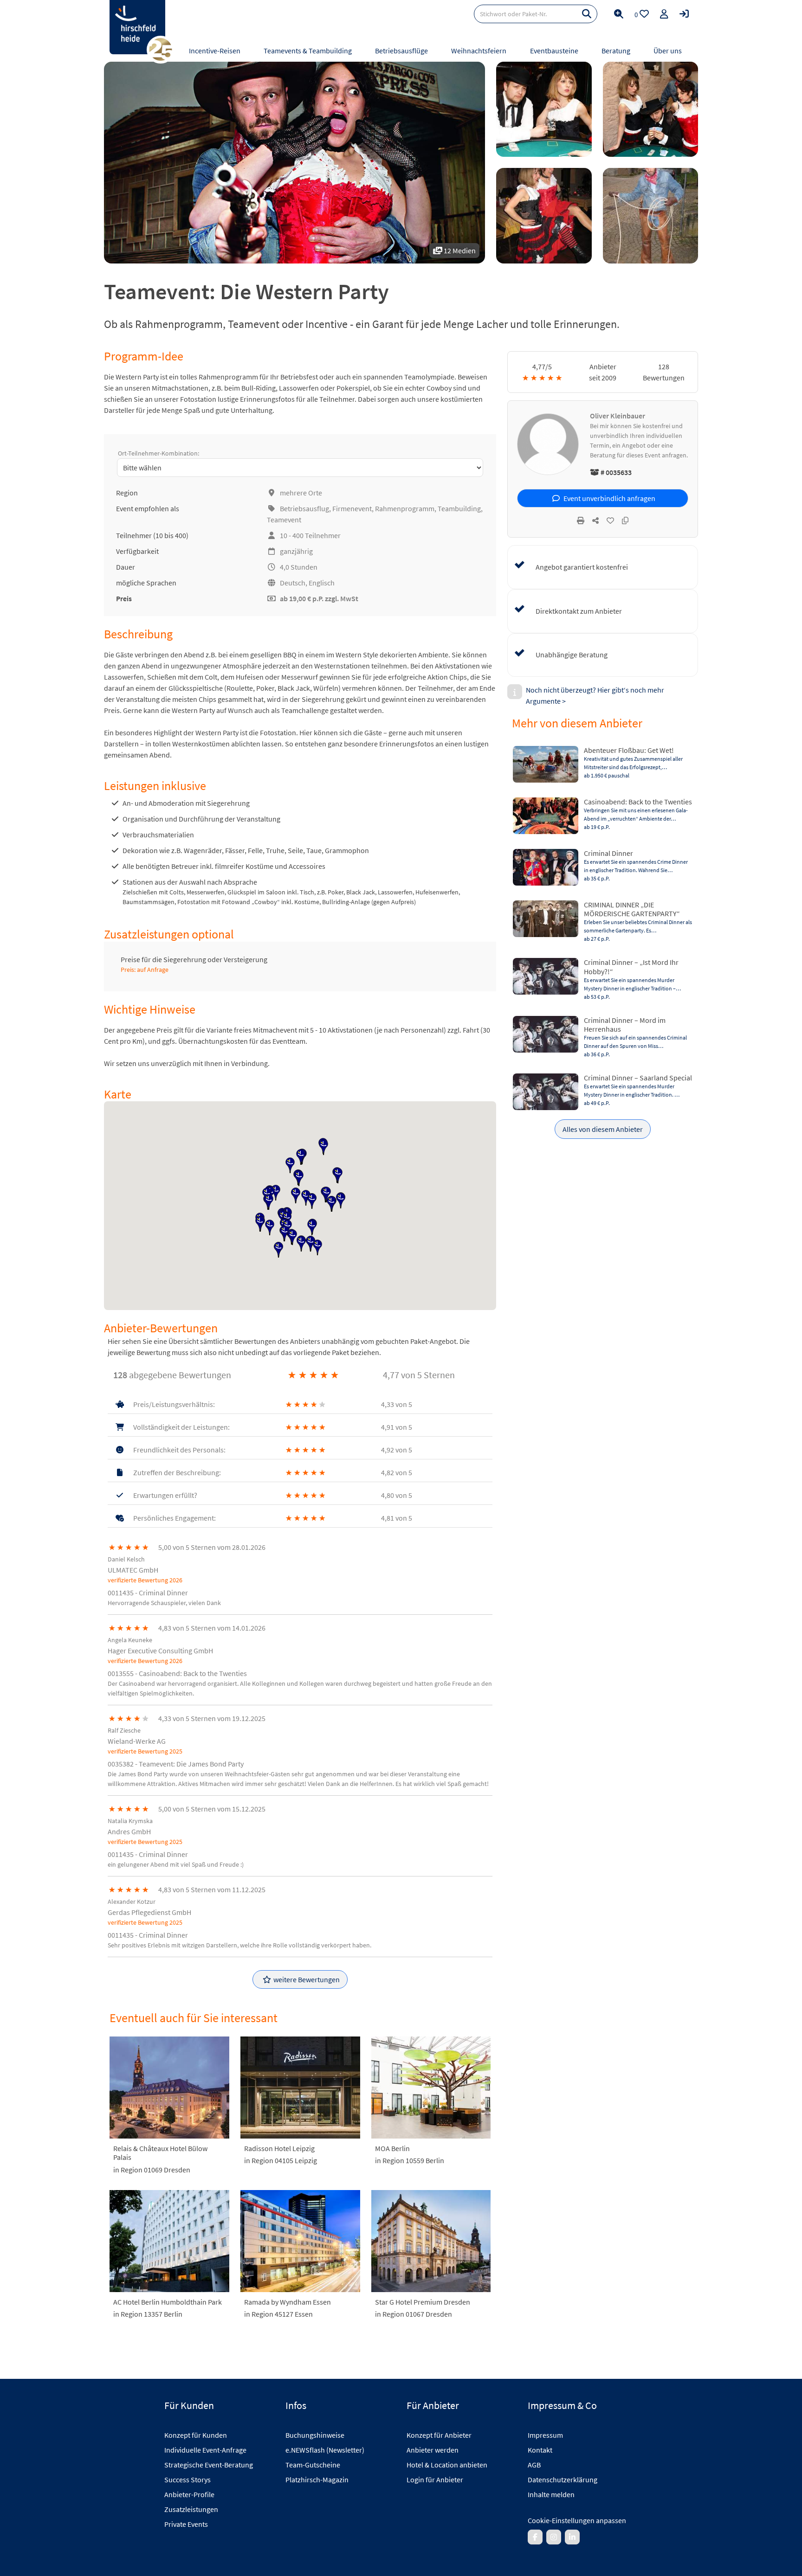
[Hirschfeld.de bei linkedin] (572, 2537)
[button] (290, 1165)
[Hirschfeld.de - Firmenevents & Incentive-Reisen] (137, 27)
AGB (534, 2465)
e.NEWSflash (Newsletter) (325, 2450)
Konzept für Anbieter (439, 2435)
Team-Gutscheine (313, 2465)
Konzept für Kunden (196, 2435)
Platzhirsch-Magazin (317, 2480)
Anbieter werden (433, 2450)
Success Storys (188, 2480)
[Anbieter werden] (664, 14)
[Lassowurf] (650, 215)
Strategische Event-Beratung (209, 2465)
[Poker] (650, 109)
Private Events (186, 2524)
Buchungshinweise (315, 2435)
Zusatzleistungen (191, 2509)
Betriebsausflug (304, 508)
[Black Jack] (544, 109)
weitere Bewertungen (307, 1979)
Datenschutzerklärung (563, 2480)
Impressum (545, 2435)
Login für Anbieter (435, 2480)
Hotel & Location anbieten (447, 2465)
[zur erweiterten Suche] (619, 14)
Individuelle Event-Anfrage (205, 2450)
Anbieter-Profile (189, 2494)
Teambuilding (459, 508)
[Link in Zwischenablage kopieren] (625, 520)
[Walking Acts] (544, 215)
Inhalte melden (551, 2494)
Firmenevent (352, 508)
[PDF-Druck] (581, 520)
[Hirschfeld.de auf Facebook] (535, 2537)
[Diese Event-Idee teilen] (595, 520)
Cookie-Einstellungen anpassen (577, 2520)
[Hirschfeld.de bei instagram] (554, 2537)
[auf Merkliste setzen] (610, 520)
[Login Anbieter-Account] (684, 14)
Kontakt (540, 2450)
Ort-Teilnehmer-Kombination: (158, 453)
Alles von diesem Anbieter (603, 1129)
